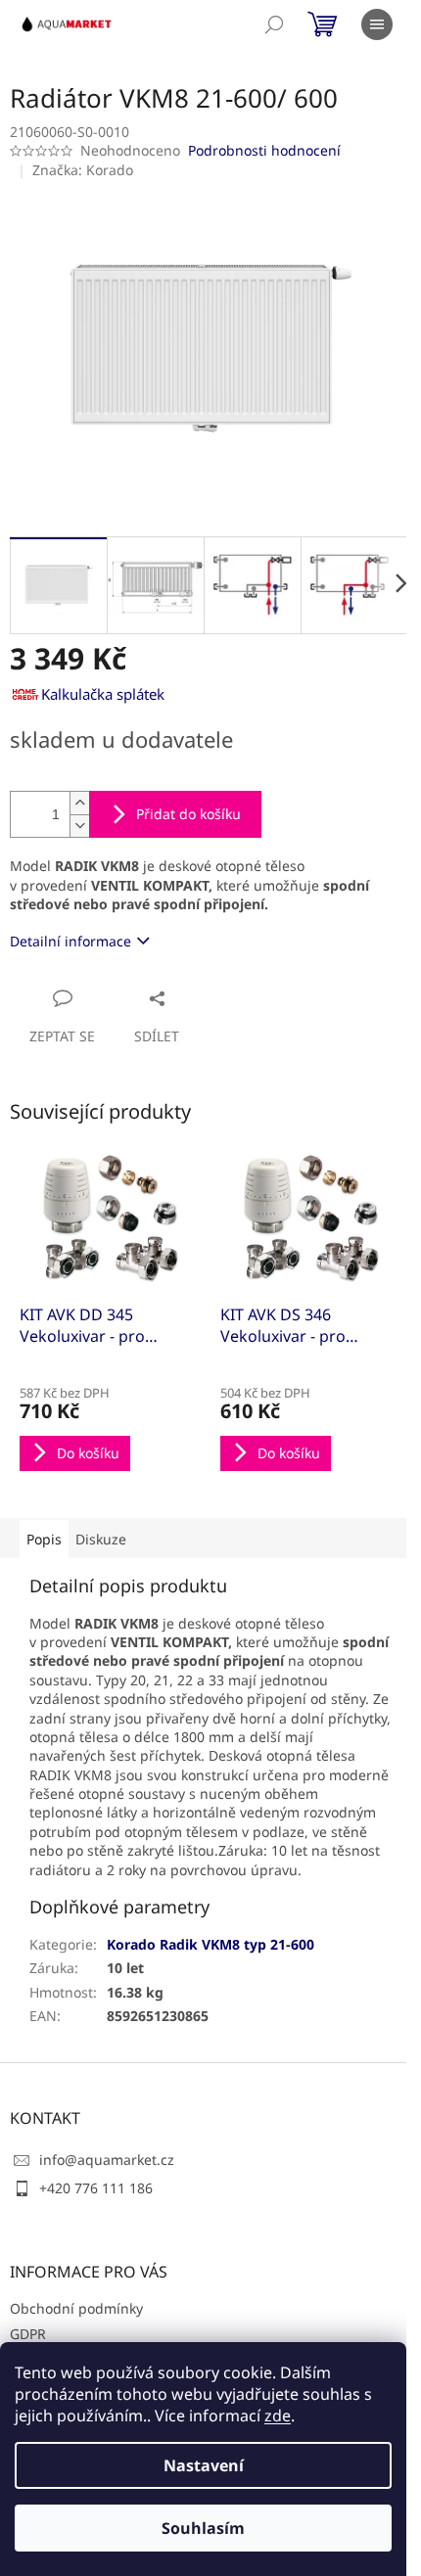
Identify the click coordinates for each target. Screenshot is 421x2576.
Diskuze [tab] (101, 1539)
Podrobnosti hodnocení (264, 150)
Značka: (83, 170)
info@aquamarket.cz (107, 2160)
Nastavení (204, 2465)
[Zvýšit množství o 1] (79, 803)
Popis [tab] (44, 1539)
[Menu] (377, 24)
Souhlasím (203, 2528)
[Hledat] (274, 24)
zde (278, 2415)
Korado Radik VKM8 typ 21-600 (210, 1944)
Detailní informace (70, 941)
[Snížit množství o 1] (79, 826)
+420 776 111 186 (96, 2188)
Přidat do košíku (188, 814)
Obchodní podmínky (76, 2308)
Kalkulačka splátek (103, 694)
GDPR (28, 2334)
